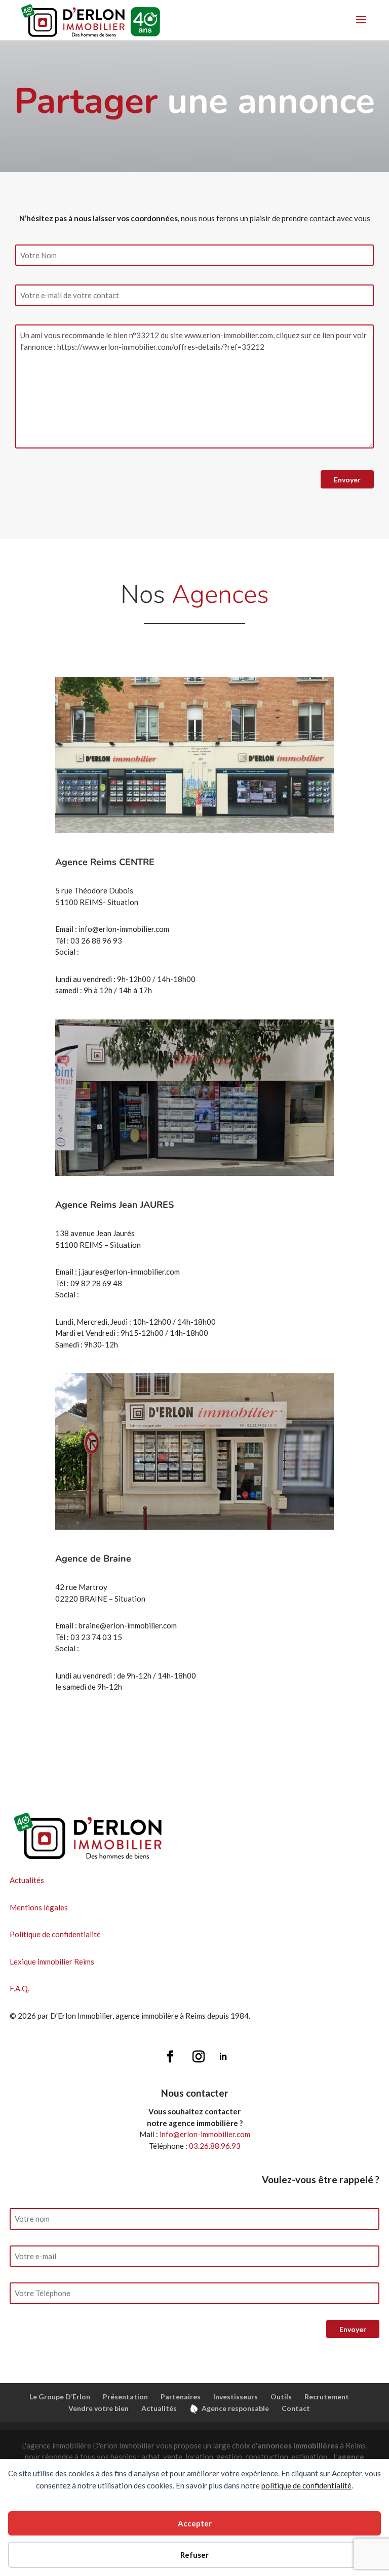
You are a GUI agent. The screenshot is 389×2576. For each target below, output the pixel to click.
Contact (296, 2408)
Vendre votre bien (99, 2408)
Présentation (125, 2397)
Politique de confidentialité (55, 1934)
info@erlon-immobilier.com (205, 2134)
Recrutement (327, 2397)
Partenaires (181, 2397)
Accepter (195, 2523)
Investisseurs (236, 2397)
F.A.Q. (20, 1988)
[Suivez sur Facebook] (170, 2057)
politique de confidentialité (306, 2485)
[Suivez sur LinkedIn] (223, 2057)
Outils (281, 2397)
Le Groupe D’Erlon (60, 2397)
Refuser (194, 2555)
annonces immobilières (298, 2445)
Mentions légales (39, 1907)
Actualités (27, 1880)
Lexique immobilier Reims (52, 1961)
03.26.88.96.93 (215, 2146)
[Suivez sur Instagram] (199, 2057)
